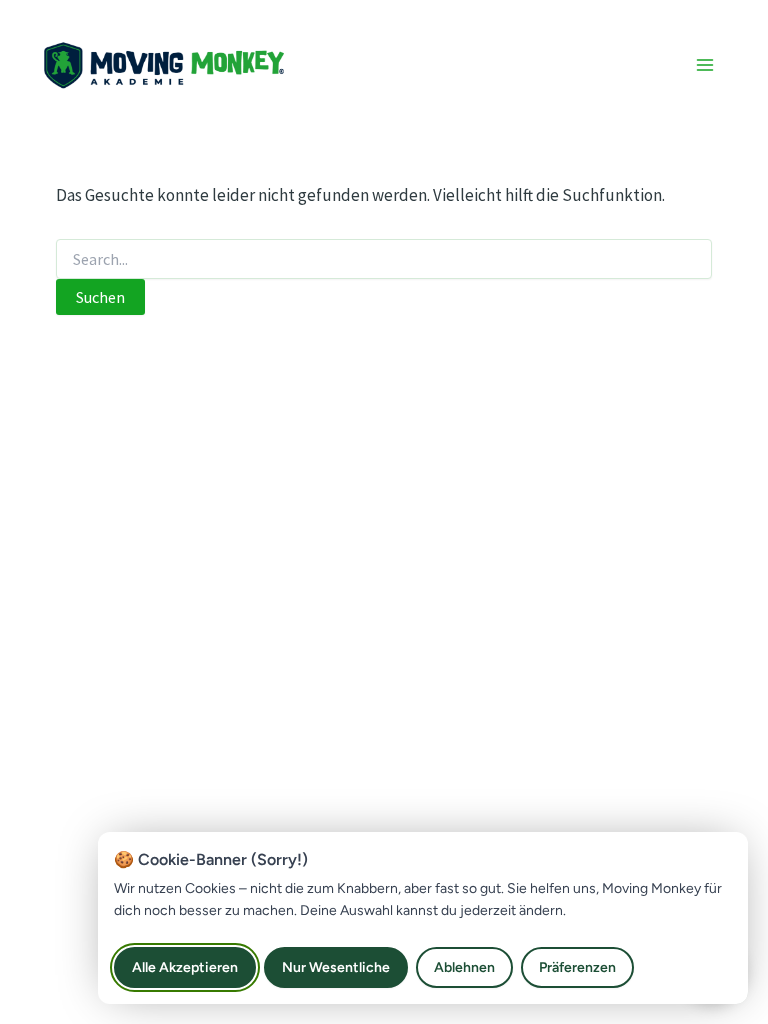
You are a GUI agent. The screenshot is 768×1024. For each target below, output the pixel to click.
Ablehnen (464, 967)
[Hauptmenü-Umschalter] (706, 65)
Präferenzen (577, 967)
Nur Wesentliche (336, 967)
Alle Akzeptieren (185, 967)
